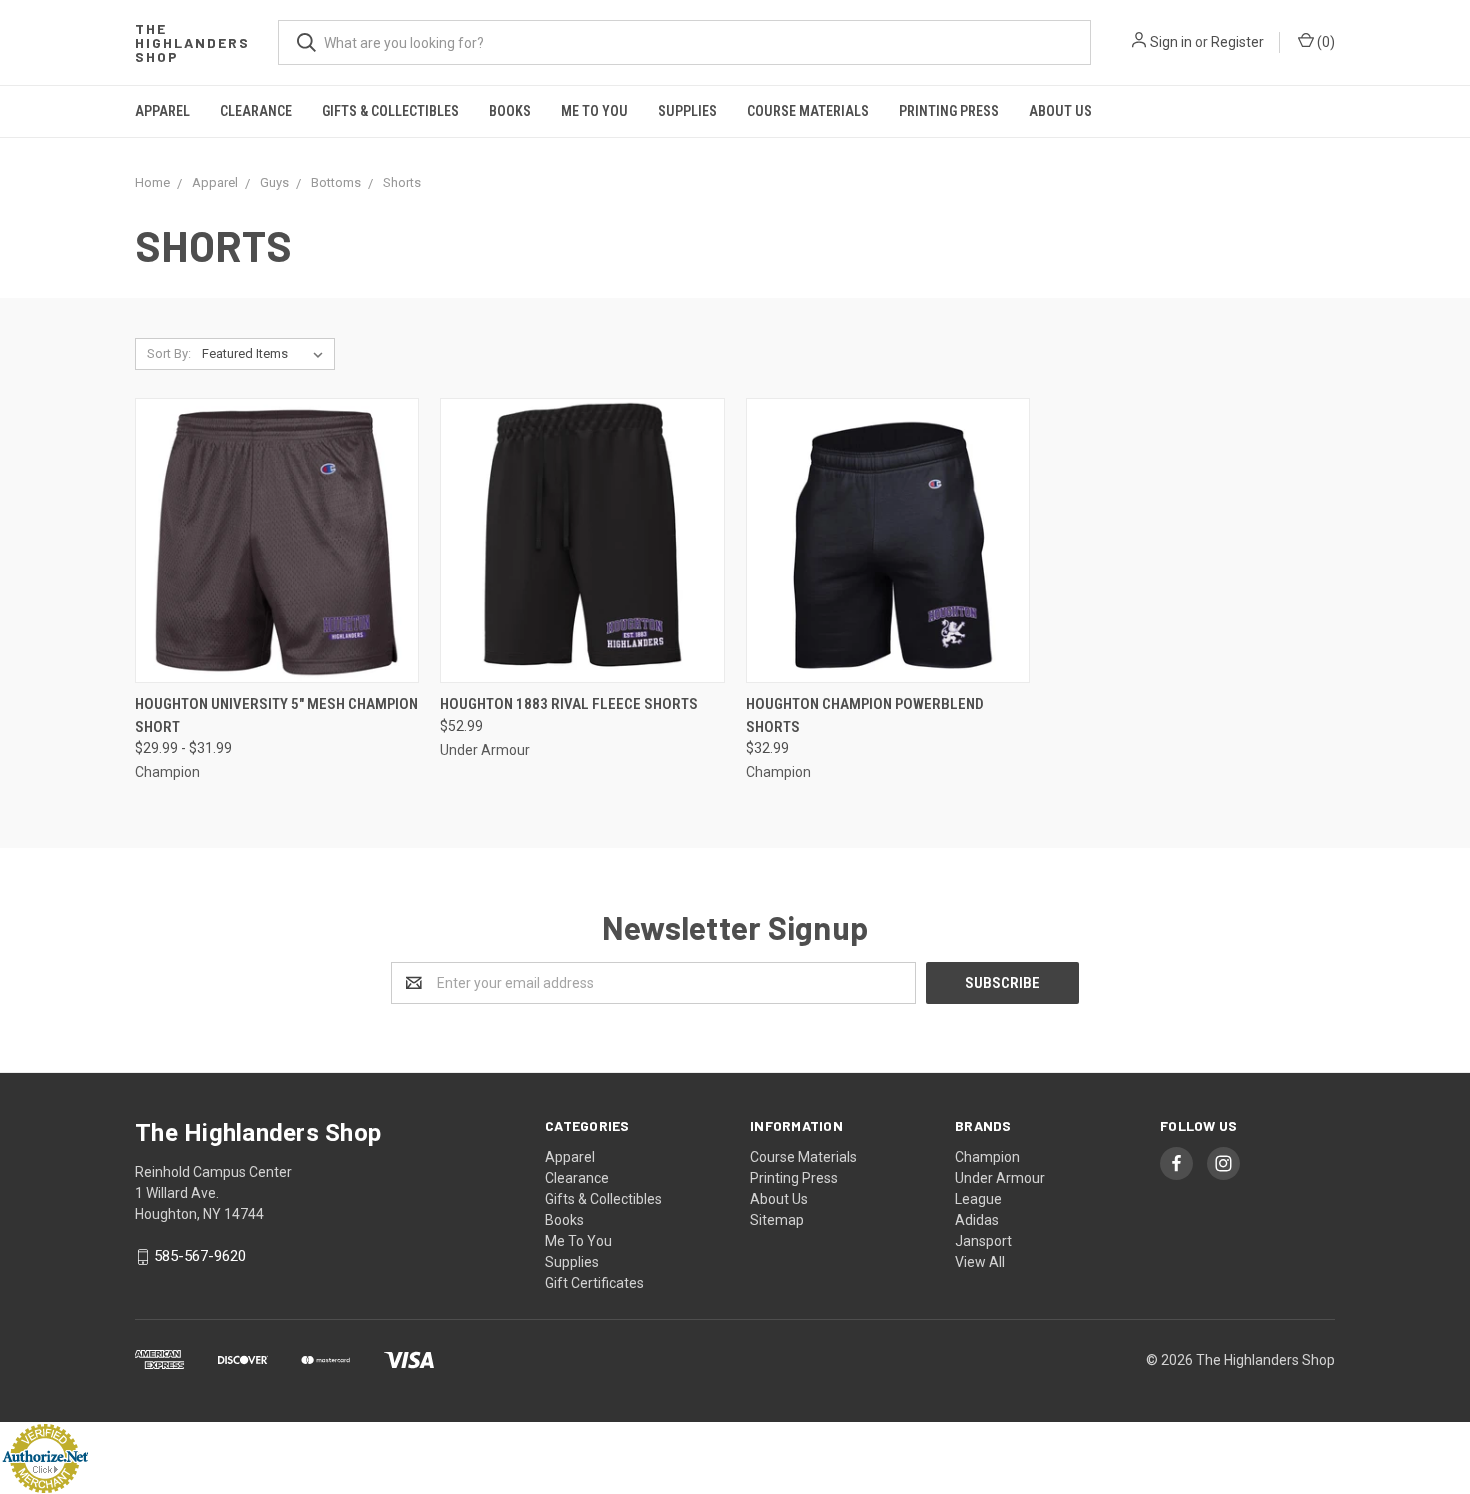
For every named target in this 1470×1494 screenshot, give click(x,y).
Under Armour (1000, 1178)
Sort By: (169, 353)
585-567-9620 (200, 1257)
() (1324, 42)
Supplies (687, 111)
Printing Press (949, 111)
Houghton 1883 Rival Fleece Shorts (569, 704)
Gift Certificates (594, 1283)
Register (1237, 42)
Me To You (594, 111)
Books (510, 111)
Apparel (162, 111)
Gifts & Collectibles (390, 111)
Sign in (1171, 42)
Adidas (977, 1220)
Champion (987, 1157)
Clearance (256, 111)
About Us (1060, 111)
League (978, 1199)
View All (980, 1262)
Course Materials (808, 111)
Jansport (983, 1241)
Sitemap (777, 1220)
